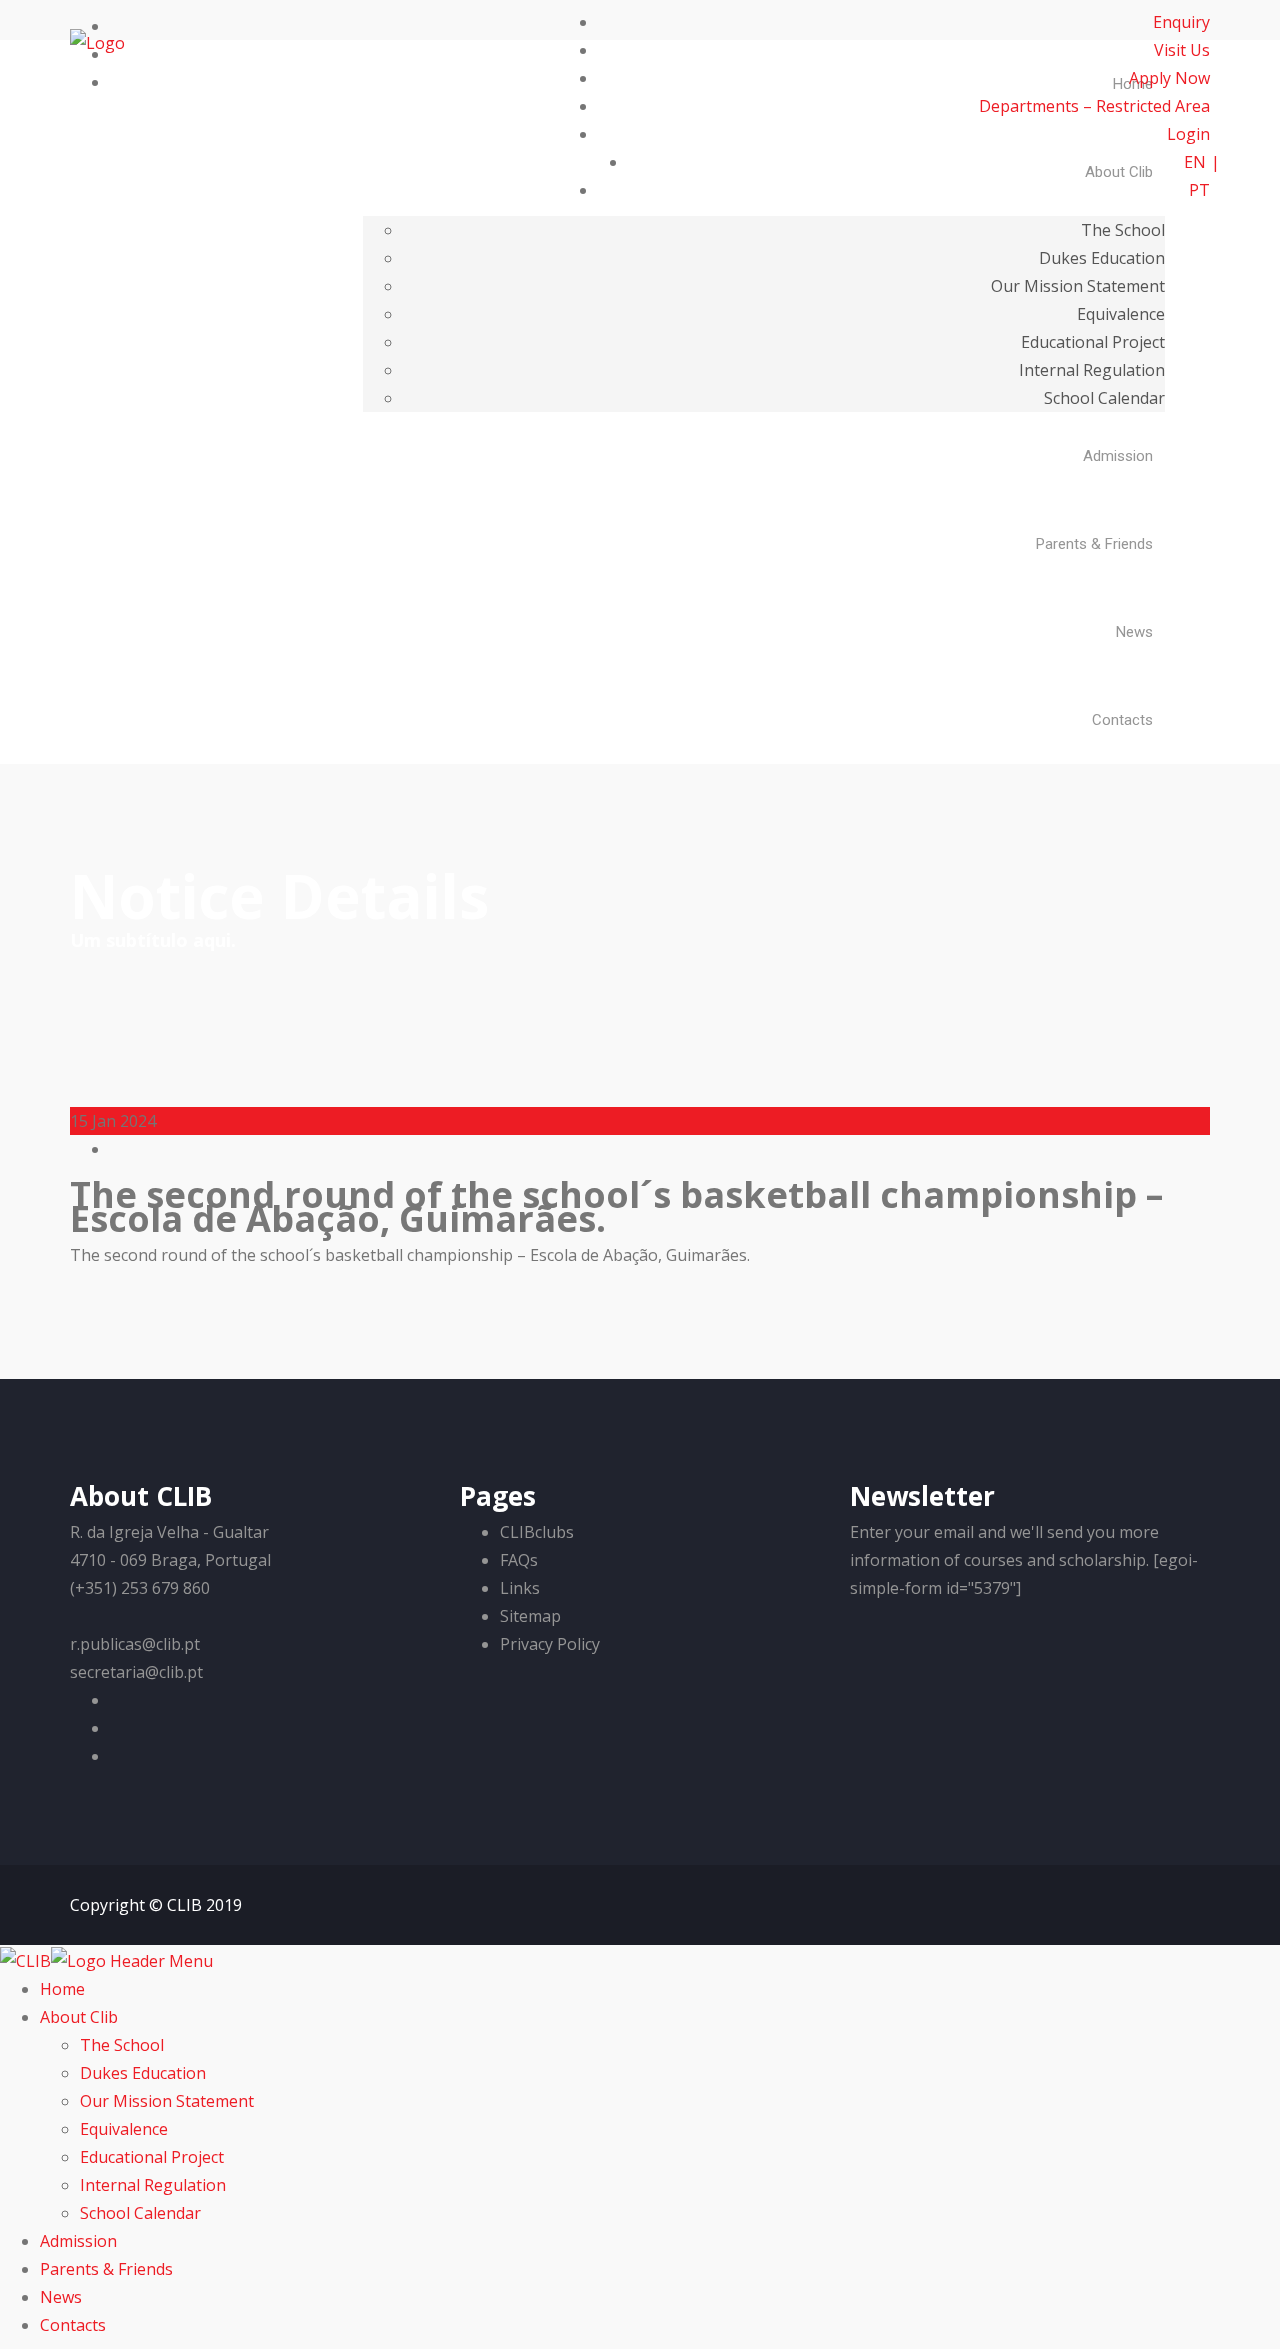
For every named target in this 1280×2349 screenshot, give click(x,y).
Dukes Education (1102, 258)
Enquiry (1181, 22)
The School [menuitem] (122, 2045)
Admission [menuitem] (78, 2241)
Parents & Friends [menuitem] (106, 2269)
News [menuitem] (61, 2297)
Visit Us (1182, 50)
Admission (1118, 456)
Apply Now (1169, 78)
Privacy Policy (550, 1644)
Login (1186, 134)
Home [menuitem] (62, 1989)
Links (520, 1588)
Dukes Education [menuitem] (143, 2073)
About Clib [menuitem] (79, 2017)
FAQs (519, 1560)
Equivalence (1121, 314)
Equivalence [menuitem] (124, 2129)
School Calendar (1104, 398)
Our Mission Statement (1078, 286)
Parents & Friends (1094, 544)
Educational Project (1093, 342)
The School (1123, 230)
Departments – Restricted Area (1094, 106)
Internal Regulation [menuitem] (153, 2185)
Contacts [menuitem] (73, 2325)
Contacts (1122, 720)
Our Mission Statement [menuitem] (167, 2101)
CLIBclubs (537, 1532)
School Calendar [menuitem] (140, 2213)
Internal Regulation (1092, 370)
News (1134, 632)
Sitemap (530, 1616)
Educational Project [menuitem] (152, 2157)
